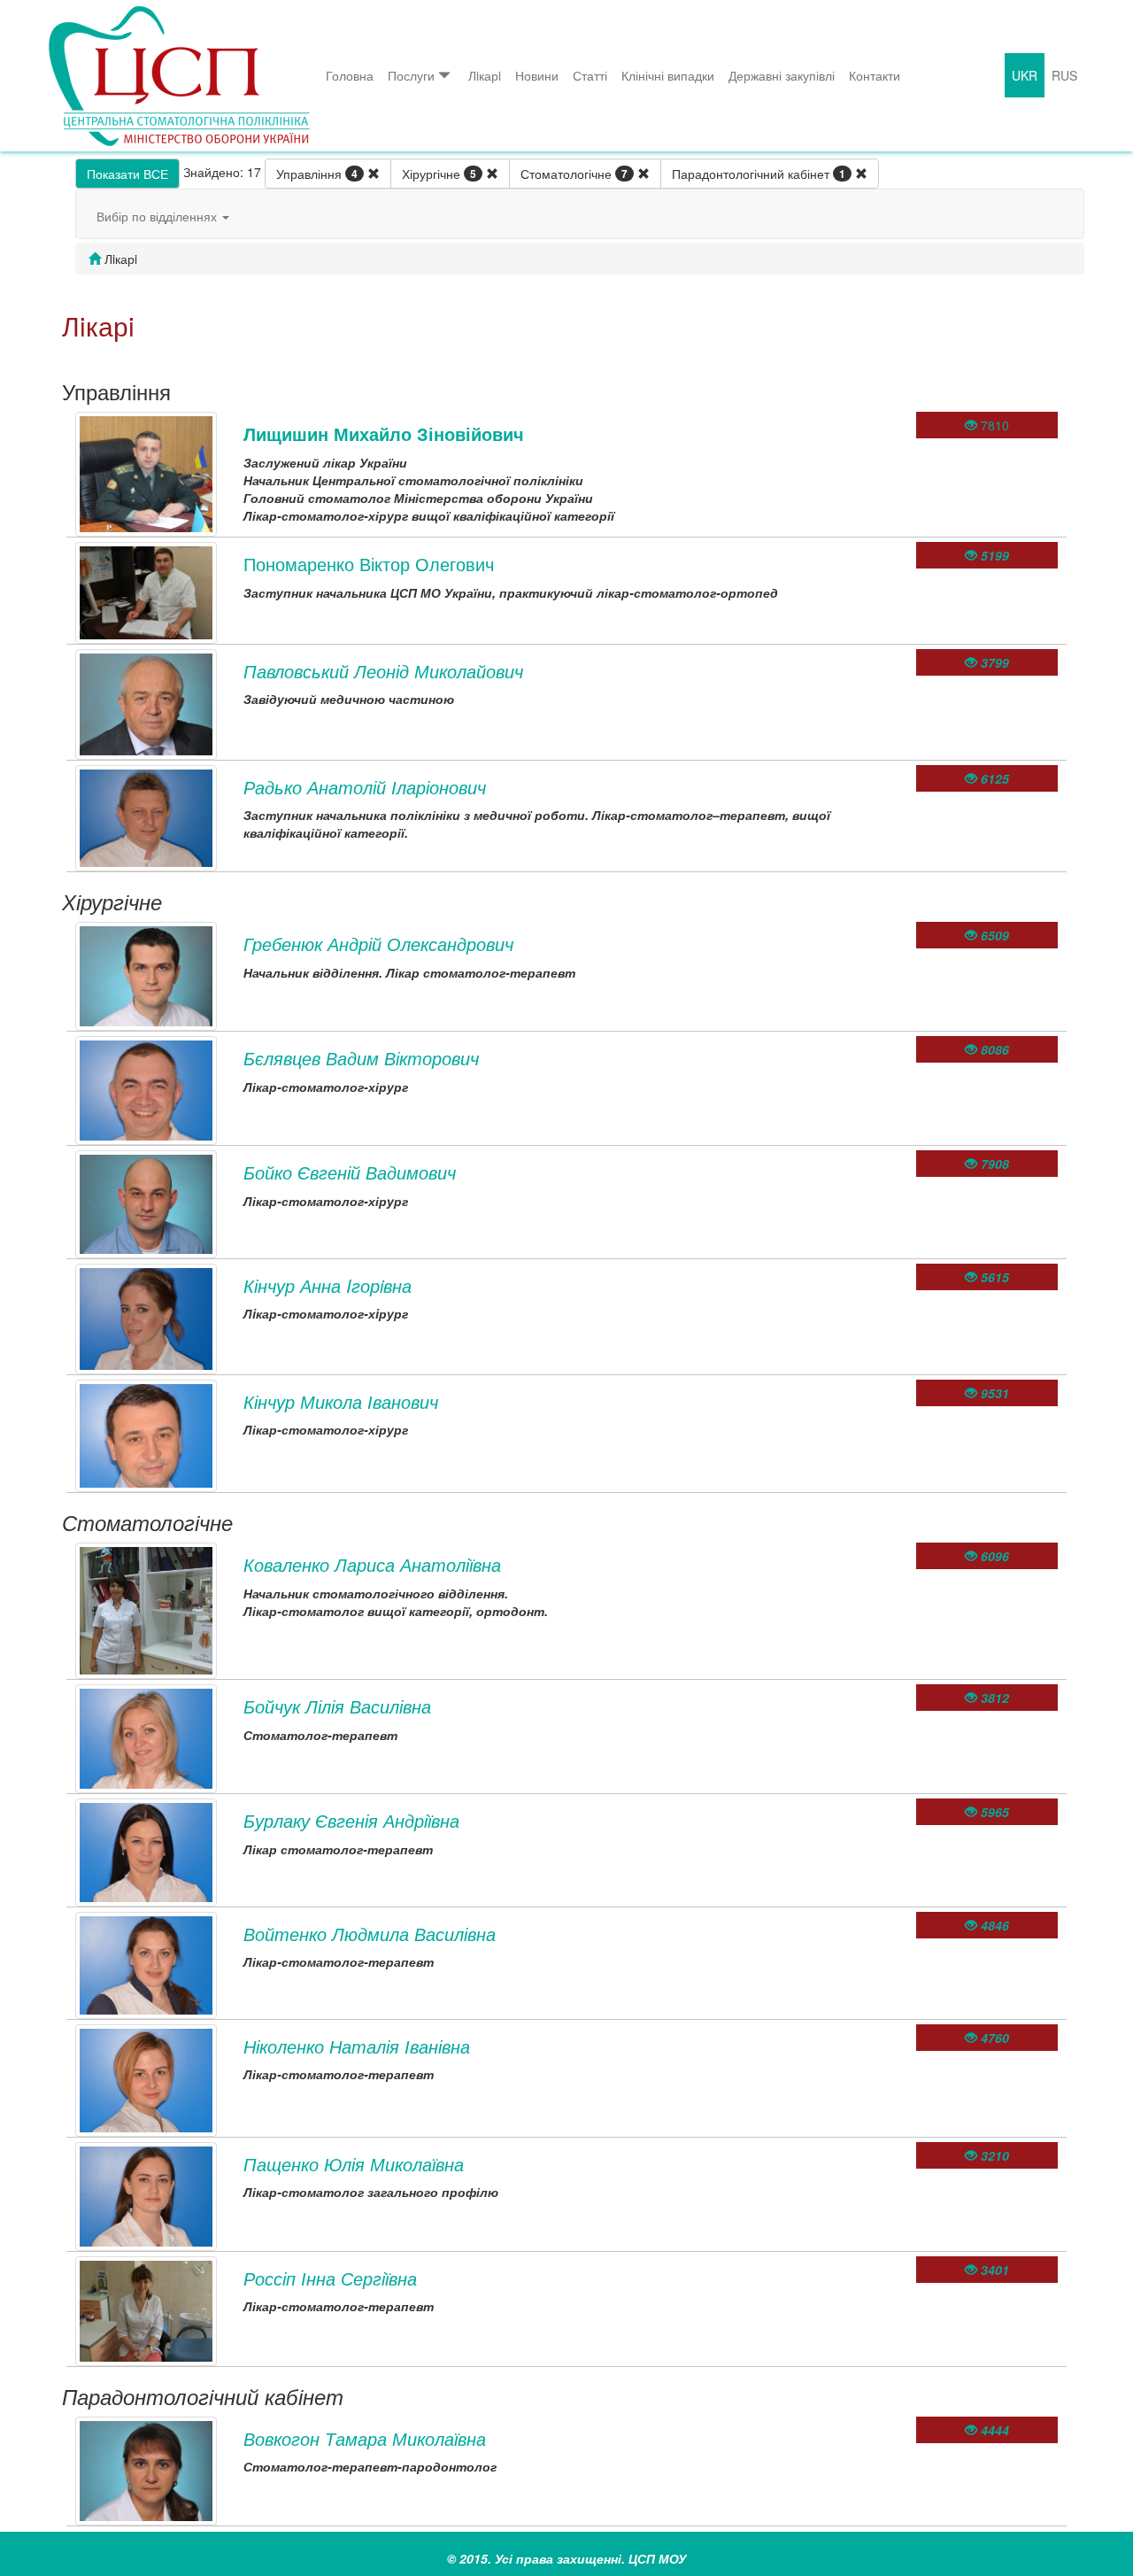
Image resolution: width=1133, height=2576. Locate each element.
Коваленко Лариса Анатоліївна (372, 1564)
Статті (590, 75)
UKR (1025, 75)
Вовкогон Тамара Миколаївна (365, 2438)
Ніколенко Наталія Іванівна (357, 2046)
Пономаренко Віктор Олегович (369, 564)
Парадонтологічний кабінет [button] (759, 174)
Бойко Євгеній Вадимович (350, 1172)
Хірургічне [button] (439, 174)
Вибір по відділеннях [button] (158, 216)
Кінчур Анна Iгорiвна (328, 1285)
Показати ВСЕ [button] (127, 174)
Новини (537, 75)
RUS (1064, 75)
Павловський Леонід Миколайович (383, 671)
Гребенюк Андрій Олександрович (378, 944)
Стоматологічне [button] (574, 174)
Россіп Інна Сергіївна (330, 2278)
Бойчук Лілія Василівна (337, 1706)
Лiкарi (485, 75)
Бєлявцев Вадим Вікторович (361, 1058)
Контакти (875, 75)
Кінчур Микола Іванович (341, 1401)
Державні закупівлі (782, 75)
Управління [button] (317, 174)
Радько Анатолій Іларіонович (365, 787)
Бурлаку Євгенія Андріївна (351, 1820)
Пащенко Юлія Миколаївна (354, 2164)
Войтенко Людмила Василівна (370, 1934)
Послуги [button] (411, 75)
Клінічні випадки (668, 75)
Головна (350, 75)
